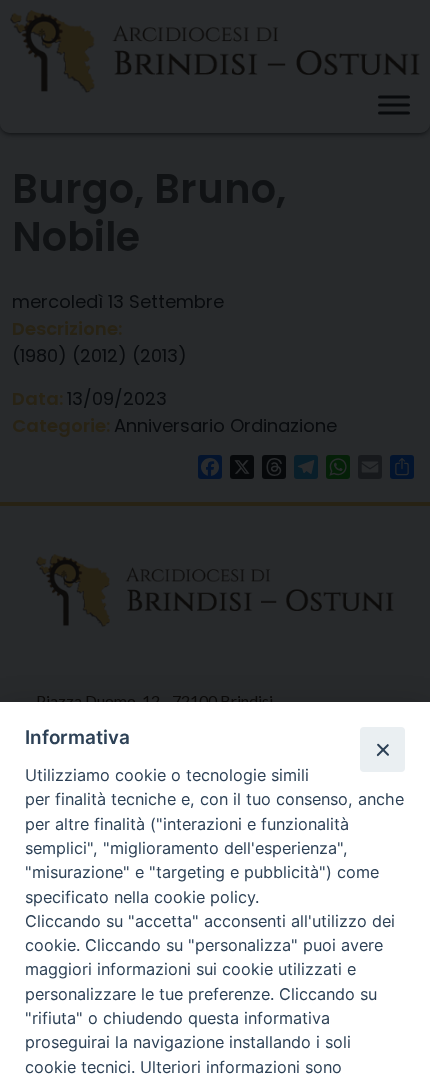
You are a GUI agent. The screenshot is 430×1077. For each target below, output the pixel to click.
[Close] (382, 749)
